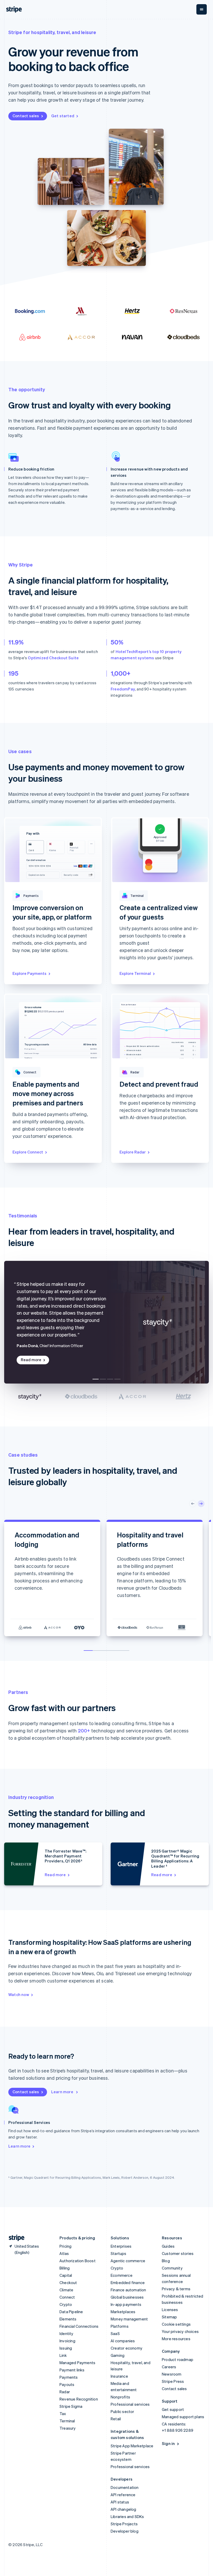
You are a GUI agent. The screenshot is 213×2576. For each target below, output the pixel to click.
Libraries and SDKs (127, 2516)
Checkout (68, 2282)
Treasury (68, 2428)
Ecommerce (122, 2275)
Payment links (72, 2370)
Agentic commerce (128, 2261)
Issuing (66, 2348)
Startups (119, 2253)
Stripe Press (173, 2381)
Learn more (63, 2092)
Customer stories (178, 2253)
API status (120, 2502)
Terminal (67, 2421)
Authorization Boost (78, 2261)
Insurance (119, 2376)
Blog (166, 2261)
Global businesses (127, 2297)
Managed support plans (183, 2417)
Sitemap (169, 2317)
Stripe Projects (124, 2524)
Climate (66, 2290)
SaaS (115, 2333)
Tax (63, 2414)
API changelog (124, 2509)
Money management (129, 2319)
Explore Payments (29, 973)
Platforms (120, 2326)
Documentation (125, 2487)
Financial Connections (79, 2326)
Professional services (130, 2404)
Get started (63, 116)
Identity (66, 2333)
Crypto (66, 2304)
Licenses (170, 2310)
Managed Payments (77, 2363)
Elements (68, 2319)
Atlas (64, 2253)
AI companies (123, 2341)
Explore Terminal (135, 973)
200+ (84, 1730)
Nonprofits (120, 2397)
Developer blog (125, 2531)
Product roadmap (178, 2359)
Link (63, 2355)
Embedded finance (128, 2282)
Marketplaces (123, 2312)
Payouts (67, 2384)
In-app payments (126, 2304)
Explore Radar (133, 1152)
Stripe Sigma (71, 2406)
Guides (168, 2246)
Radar (65, 2392)
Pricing (65, 2246)
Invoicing (67, 2341)
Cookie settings (176, 2324)
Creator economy (127, 2348)
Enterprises (121, 2246)
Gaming (118, 2355)
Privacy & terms (176, 2289)
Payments (69, 2377)
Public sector (122, 2411)
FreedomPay (123, 689)
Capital (66, 2275)
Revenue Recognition (79, 2399)
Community (172, 2268)
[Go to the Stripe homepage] (15, 2238)
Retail (116, 2419)
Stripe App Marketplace (132, 2446)
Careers (169, 2367)
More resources (176, 2339)
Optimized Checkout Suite (53, 658)
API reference (123, 2495)
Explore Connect (28, 1152)
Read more (31, 1360)
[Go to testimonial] (96, 1379)
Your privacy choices (180, 2331)
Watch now (19, 1994)
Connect (67, 2297)
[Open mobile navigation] (202, 9)
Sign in (168, 2443)
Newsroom (172, 2374)
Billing (65, 2268)
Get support (173, 2409)
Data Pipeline (71, 2312)
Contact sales (26, 116)
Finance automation (128, 2290)
